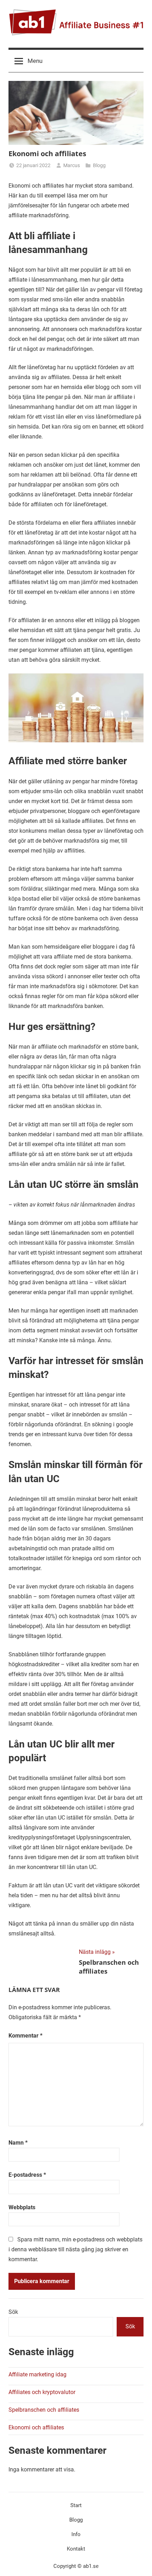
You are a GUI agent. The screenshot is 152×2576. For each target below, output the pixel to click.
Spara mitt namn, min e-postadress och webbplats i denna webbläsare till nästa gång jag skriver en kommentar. (75, 2249)
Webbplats (22, 2207)
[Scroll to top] (139, 2563)
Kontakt (76, 2549)
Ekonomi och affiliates (36, 2427)
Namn (18, 2143)
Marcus (72, 165)
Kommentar (25, 2036)
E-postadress (27, 2175)
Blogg (99, 165)
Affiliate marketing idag (37, 2374)
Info (76, 2534)
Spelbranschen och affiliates (44, 2410)
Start (76, 2505)
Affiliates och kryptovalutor (42, 2392)
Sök (13, 2312)
